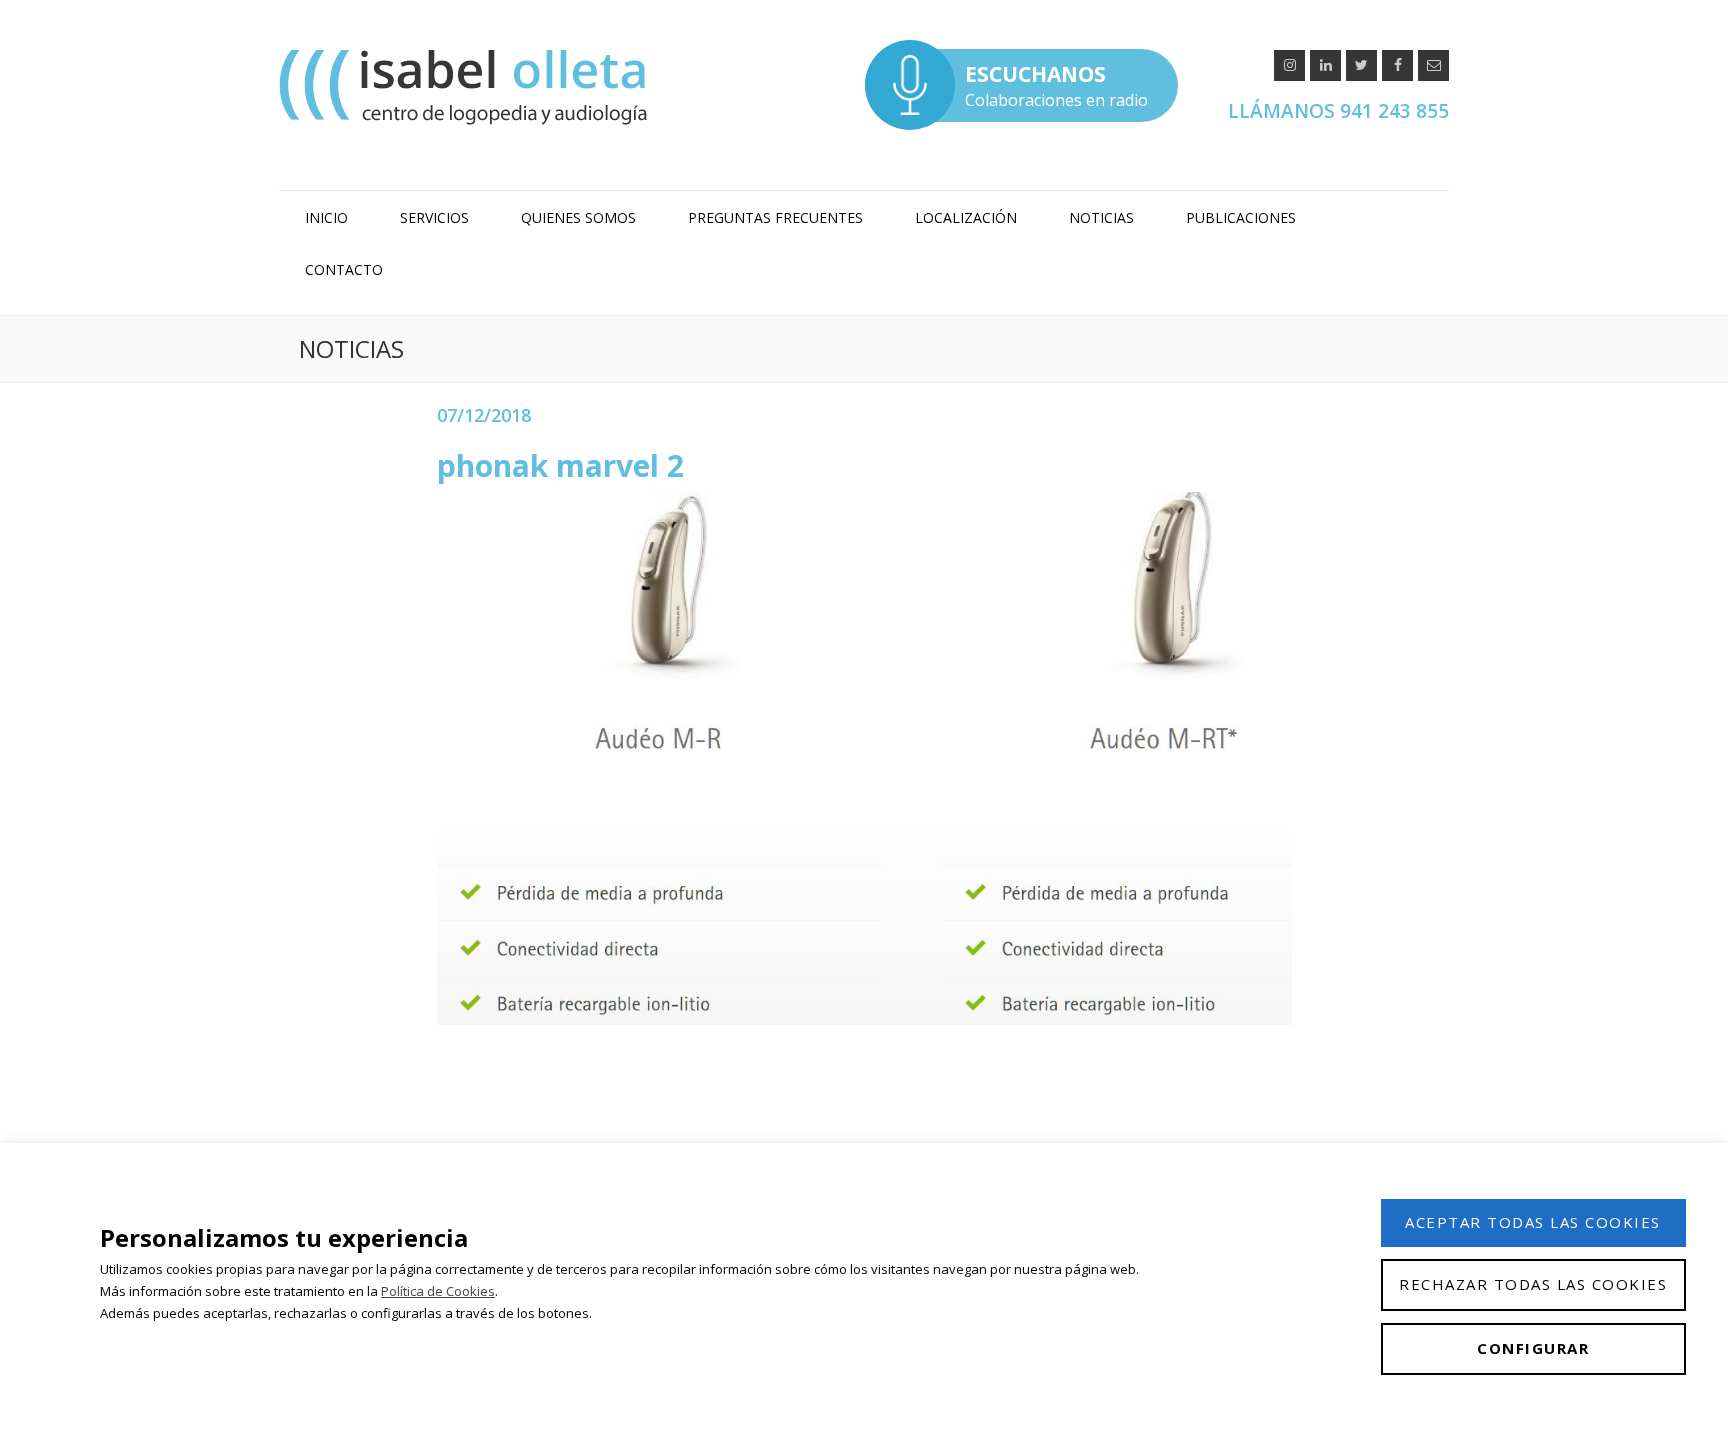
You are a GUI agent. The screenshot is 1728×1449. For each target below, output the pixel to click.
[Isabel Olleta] (466, 86)
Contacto (344, 269)
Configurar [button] (1533, 1348)
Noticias (1101, 217)
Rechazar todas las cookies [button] (1533, 1284)
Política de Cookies (438, 1291)
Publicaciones (1241, 217)
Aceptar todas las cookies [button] (1533, 1222)
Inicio (326, 217)
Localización (966, 217)
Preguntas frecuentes (775, 217)
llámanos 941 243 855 (1338, 111)
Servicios (434, 217)
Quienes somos (578, 217)
